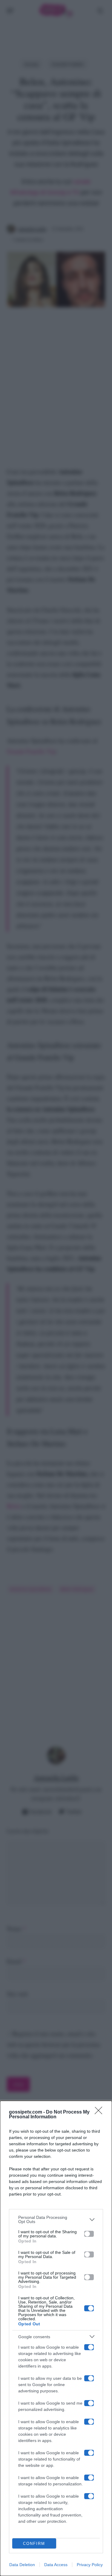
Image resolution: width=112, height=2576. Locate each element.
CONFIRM (34, 2544)
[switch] (89, 2234)
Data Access (56, 2565)
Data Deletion (22, 2565)
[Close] (100, 2112)
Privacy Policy (90, 2565)
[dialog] (56, 2338)
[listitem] (56, 2219)
